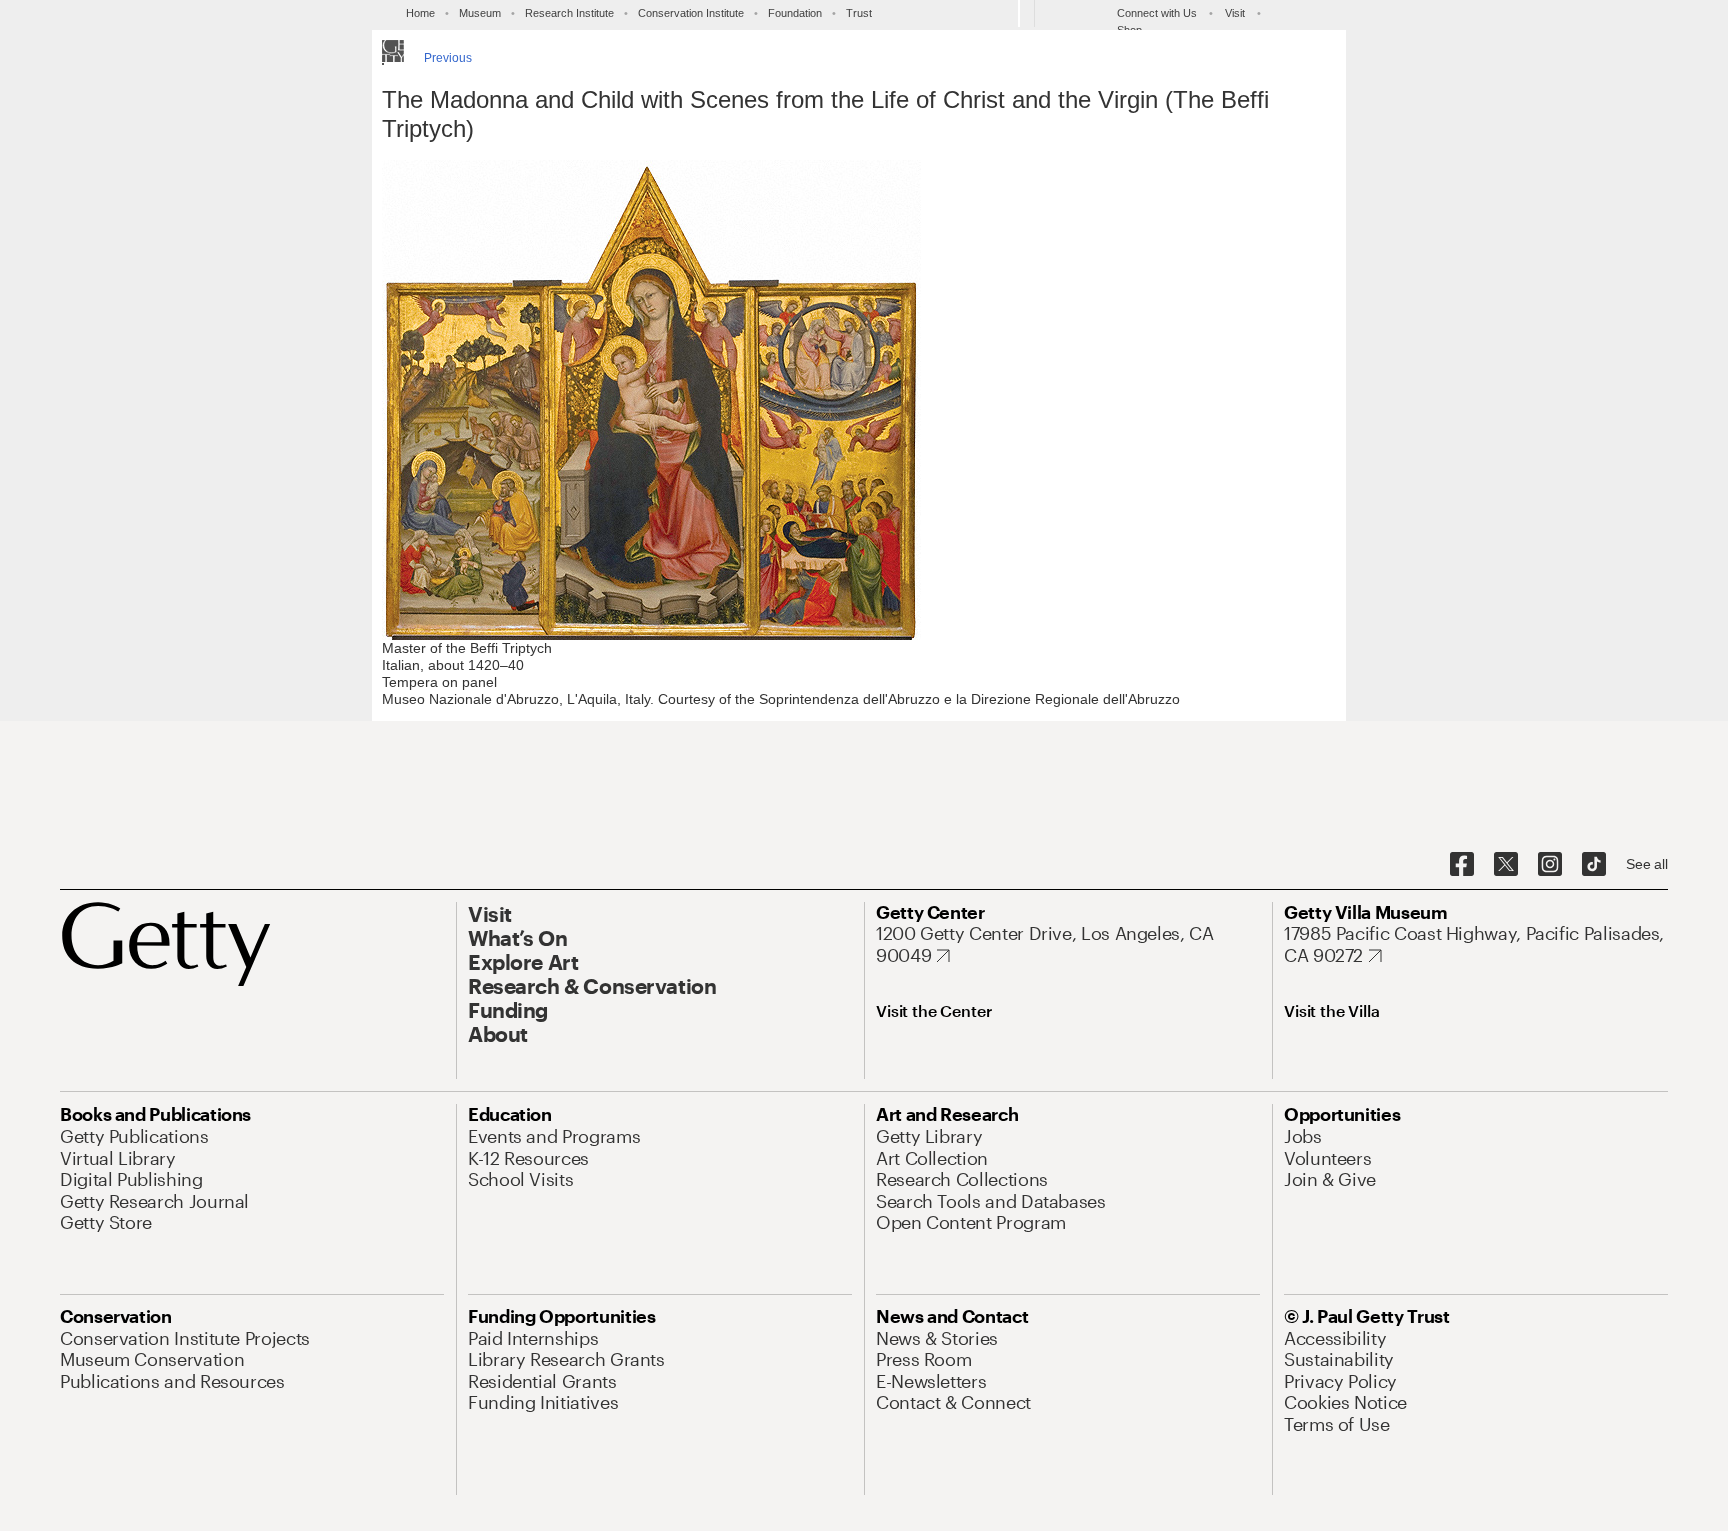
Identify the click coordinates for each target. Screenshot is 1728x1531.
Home (420, 13)
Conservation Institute (691, 13)
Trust (859, 13)
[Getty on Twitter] (1506, 865)
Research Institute (569, 13)
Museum (480, 13)
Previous (448, 58)
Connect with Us (1157, 13)
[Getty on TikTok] (1594, 865)
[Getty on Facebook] (1462, 865)
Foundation (795, 13)
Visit (1235, 13)
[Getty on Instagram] (1550, 865)
